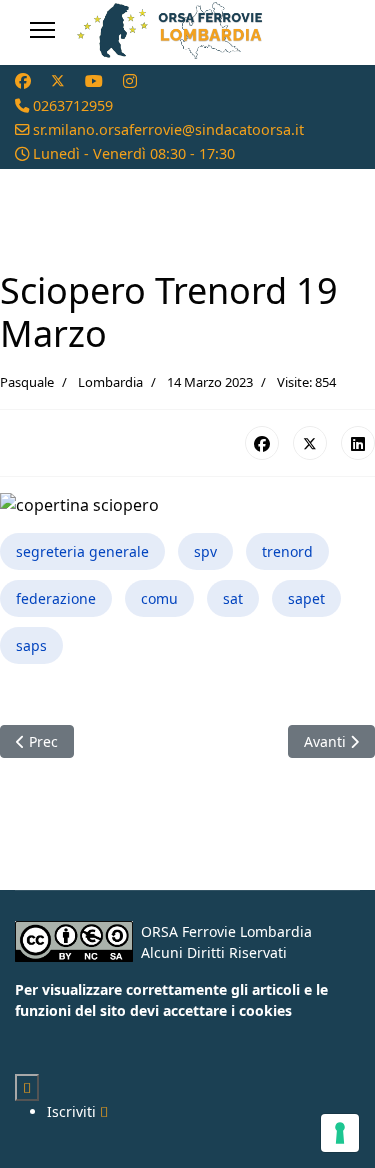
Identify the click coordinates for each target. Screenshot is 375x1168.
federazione (56, 598)
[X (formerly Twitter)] (310, 443)
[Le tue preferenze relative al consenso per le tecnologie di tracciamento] (340, 1133)
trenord (287, 551)
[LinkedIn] (358, 443)
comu (159, 598)
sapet (306, 598)
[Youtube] (94, 81)
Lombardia (110, 382)
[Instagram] (130, 81)
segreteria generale (82, 551)
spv (205, 551)
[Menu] (42, 30)
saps (31, 645)
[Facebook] (23, 81)
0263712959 (73, 105)
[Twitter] (58, 81)
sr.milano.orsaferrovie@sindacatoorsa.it (168, 129)
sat (233, 598)
